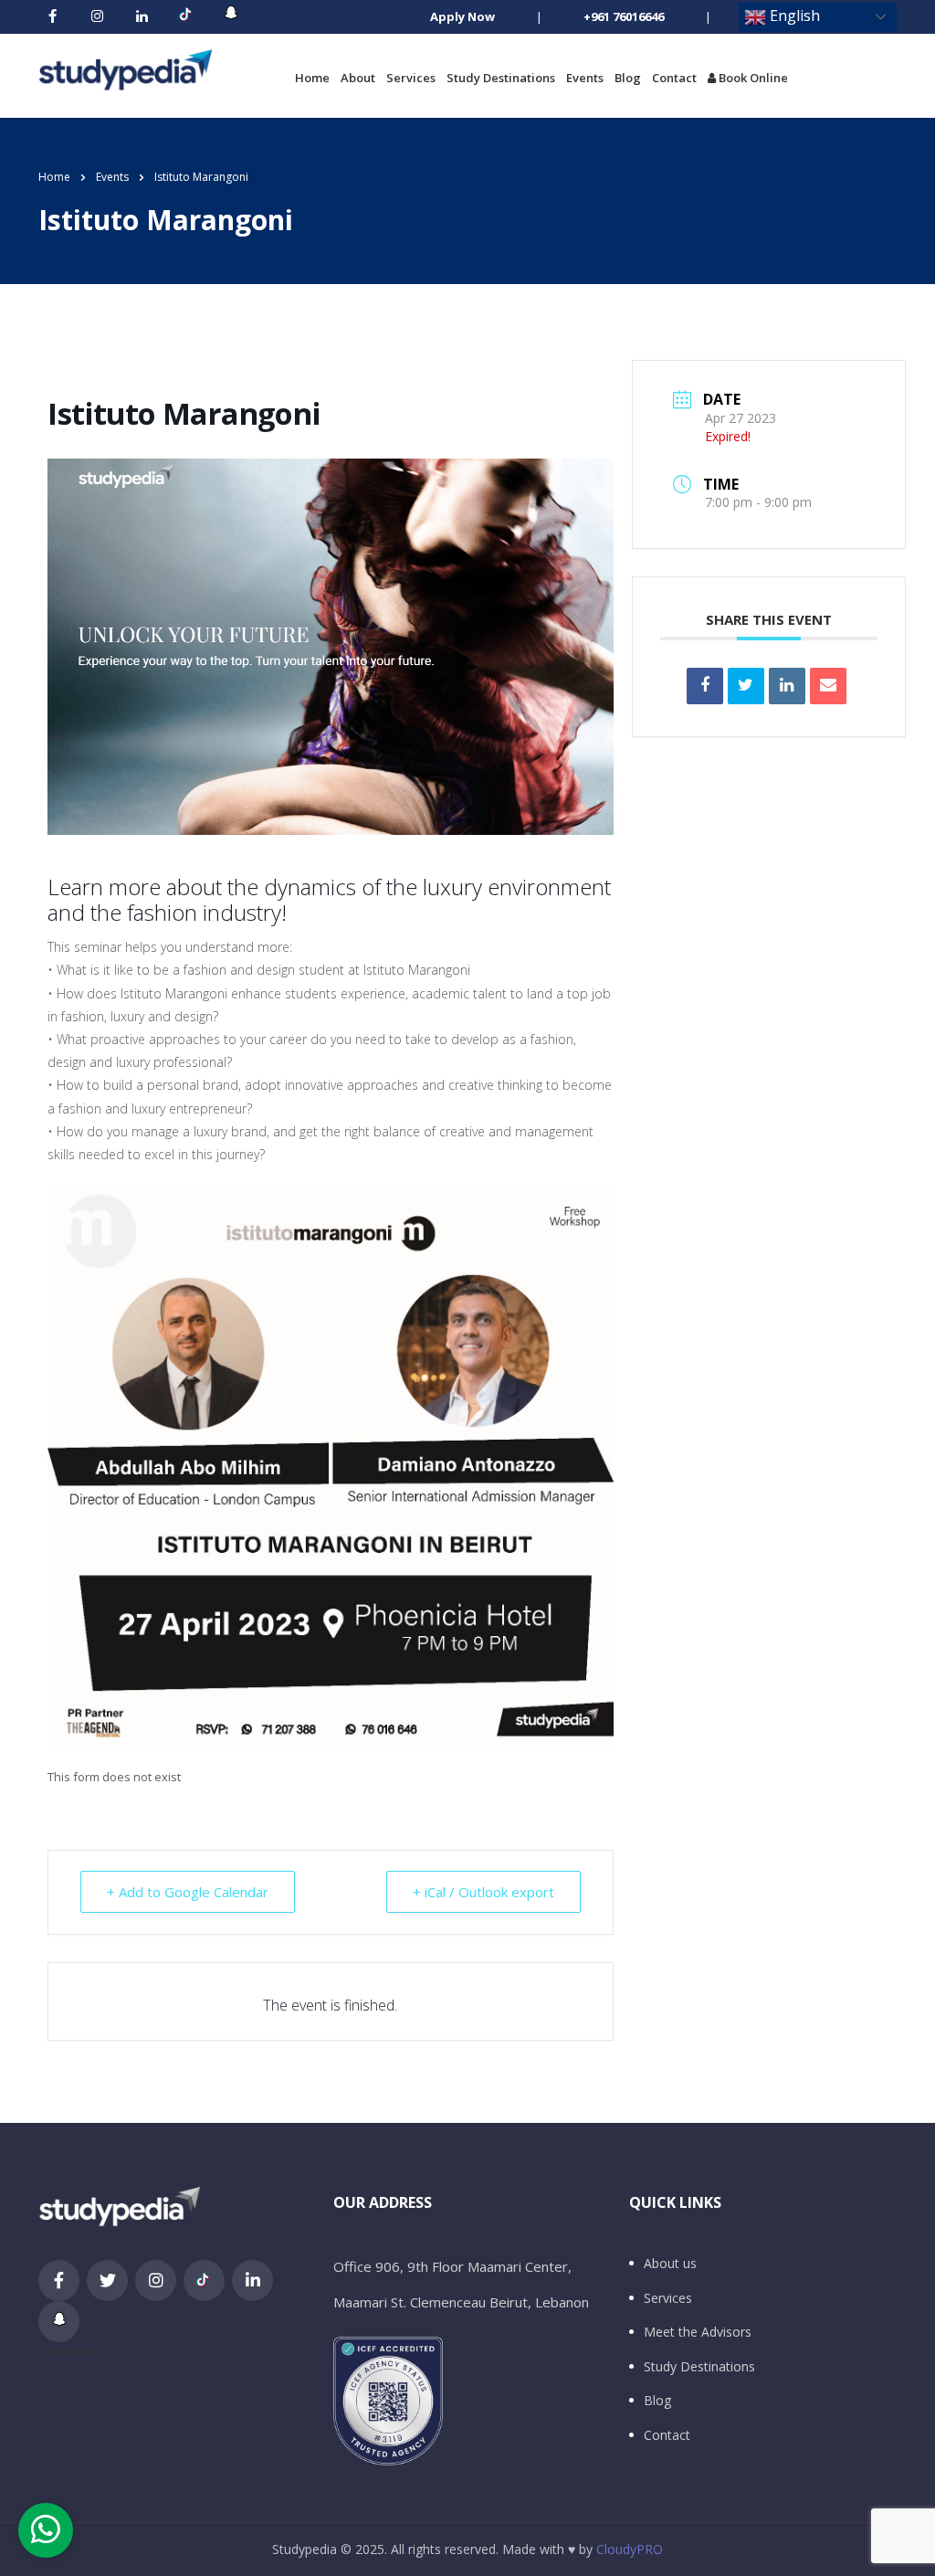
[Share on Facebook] (705, 686)
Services (411, 78)
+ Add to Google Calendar (188, 1892)
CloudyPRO (630, 2549)
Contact (674, 78)
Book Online (752, 78)
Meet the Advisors (698, 2332)
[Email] (828, 686)
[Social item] (52, 17)
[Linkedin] (787, 686)
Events (585, 78)
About (358, 78)
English (793, 16)
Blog (628, 78)
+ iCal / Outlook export (483, 1892)
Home (312, 78)
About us (670, 2264)
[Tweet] (746, 686)
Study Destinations (501, 78)
